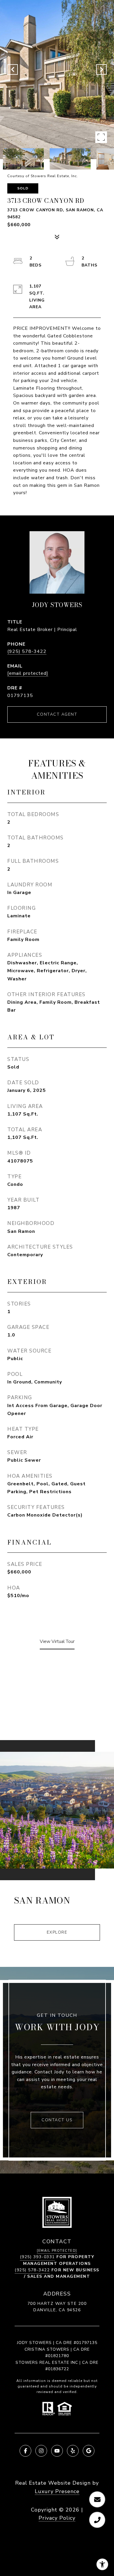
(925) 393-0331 (37, 2257)
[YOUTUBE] (57, 2451)
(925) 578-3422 (27, 651)
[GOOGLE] (89, 2451)
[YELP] (73, 2451)
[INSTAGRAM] (41, 2451)
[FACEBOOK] (25, 2451)
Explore (57, 1932)
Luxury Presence (57, 2491)
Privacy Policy (57, 2518)
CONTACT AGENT (57, 714)
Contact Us (57, 2120)
